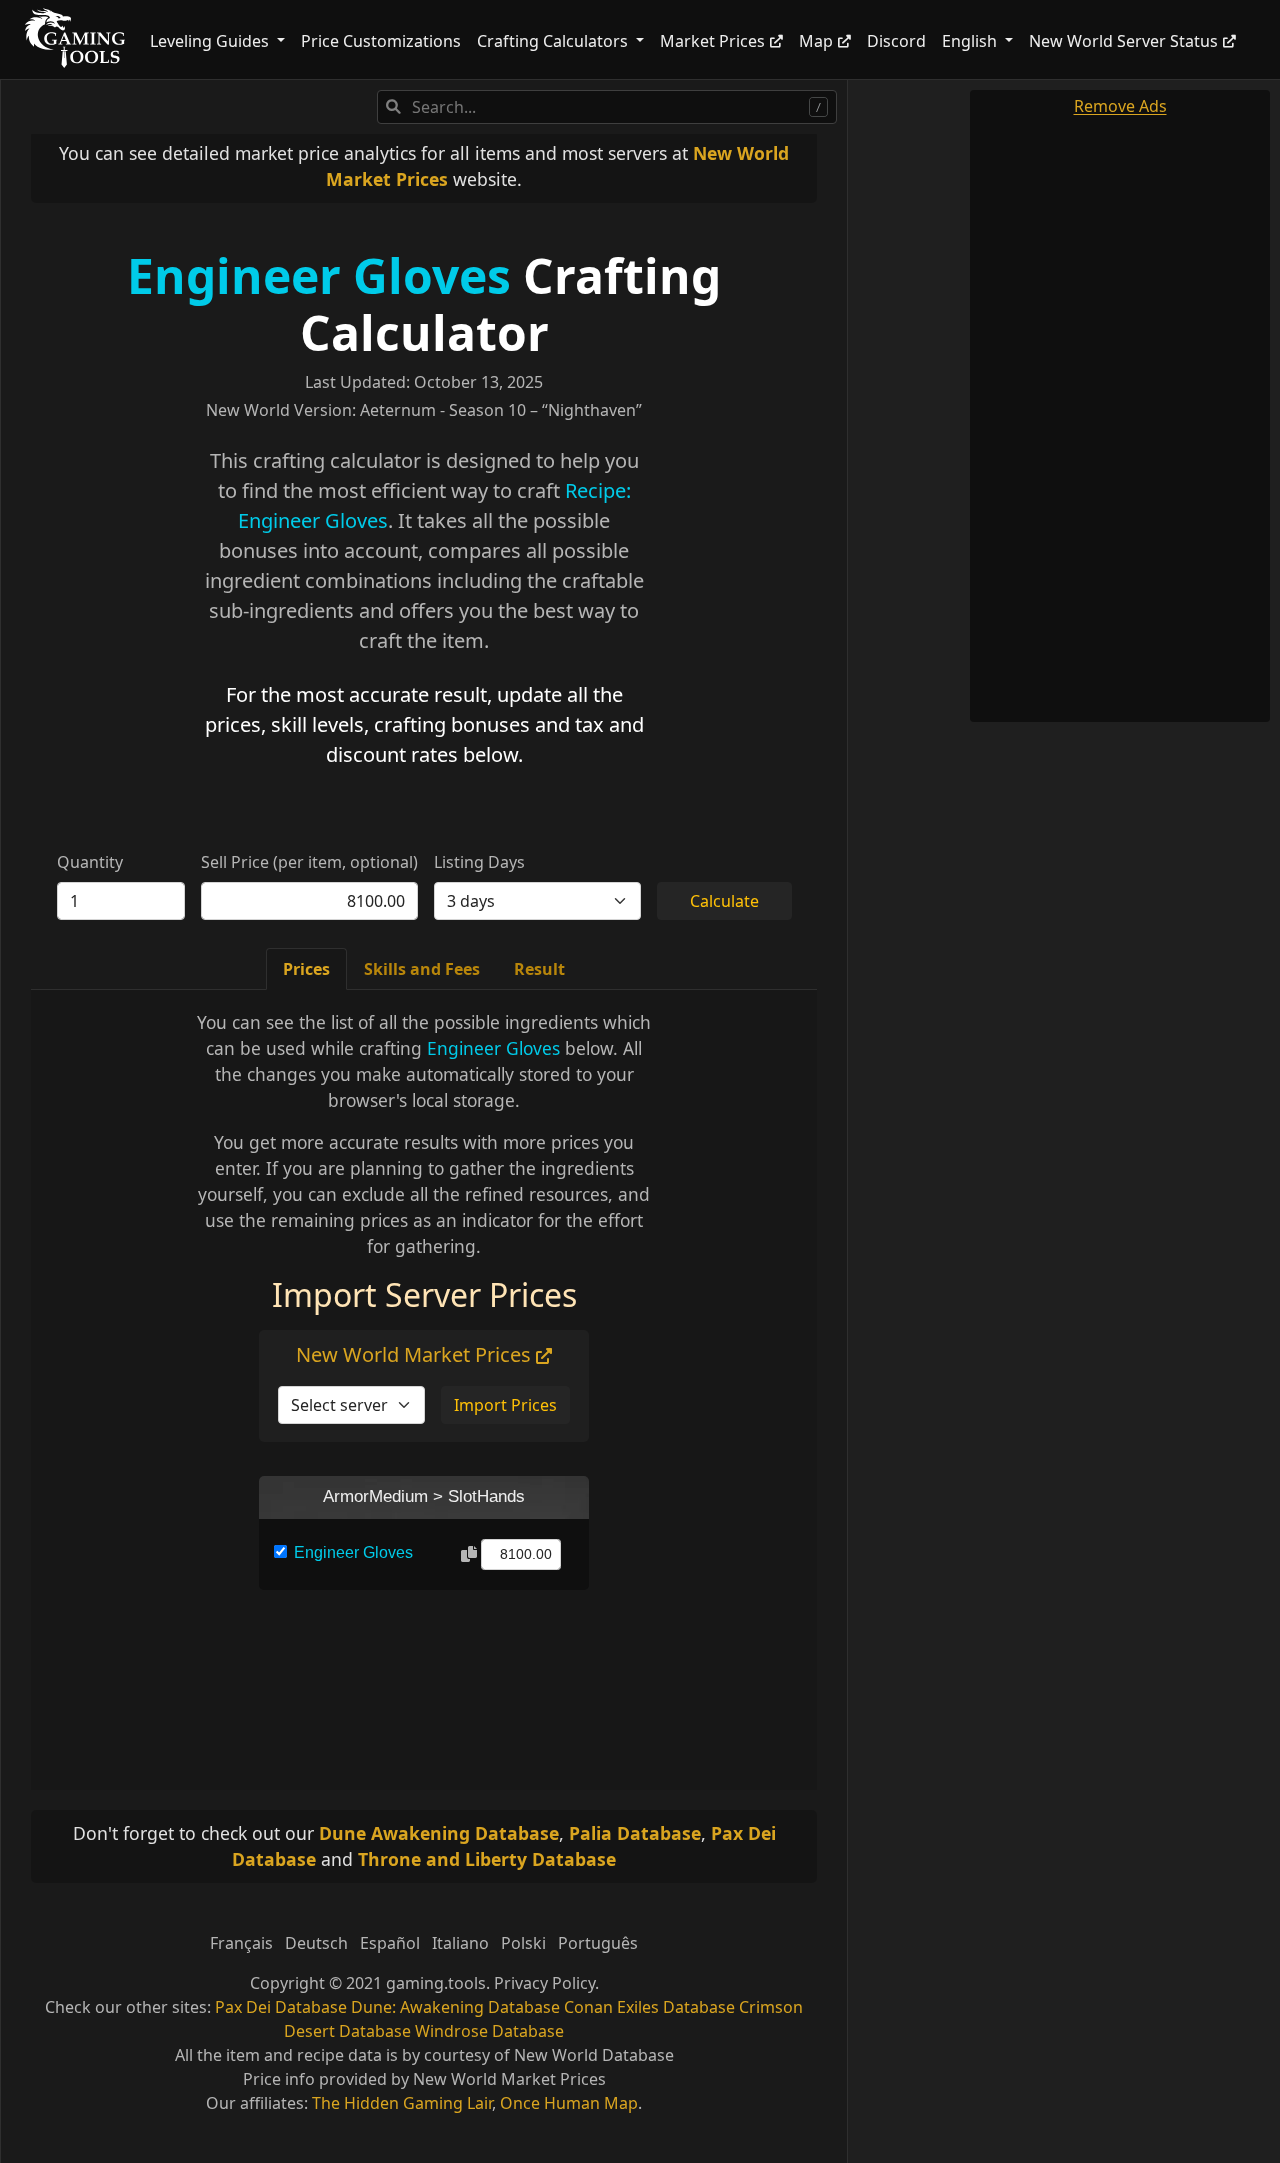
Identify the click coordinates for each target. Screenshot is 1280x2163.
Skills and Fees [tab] (422, 969)
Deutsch (316, 1943)
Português (598, 1943)
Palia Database (635, 1833)
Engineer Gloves (319, 275)
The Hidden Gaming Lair (402, 2103)
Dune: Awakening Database (455, 2007)
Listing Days (479, 862)
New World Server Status (1123, 41)
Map (816, 41)
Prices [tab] (306, 969)
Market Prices (712, 41)
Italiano (460, 1943)
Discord (896, 41)
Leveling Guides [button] (211, 41)
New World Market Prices (416, 1354)
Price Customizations (381, 41)
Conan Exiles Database (649, 2007)
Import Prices (505, 1405)
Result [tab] (539, 969)
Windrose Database (489, 2031)
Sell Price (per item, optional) (309, 862)
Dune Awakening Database (439, 1833)
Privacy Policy (544, 1983)
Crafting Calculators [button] (554, 41)
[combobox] (607, 107)
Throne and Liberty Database (487, 1859)
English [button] (971, 41)
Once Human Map (569, 2103)
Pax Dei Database (281, 2007)
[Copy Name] (469, 1555)
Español (390, 1943)
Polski (523, 1943)
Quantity (90, 862)
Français (241, 1943)
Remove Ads (1120, 106)
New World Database (594, 2055)
